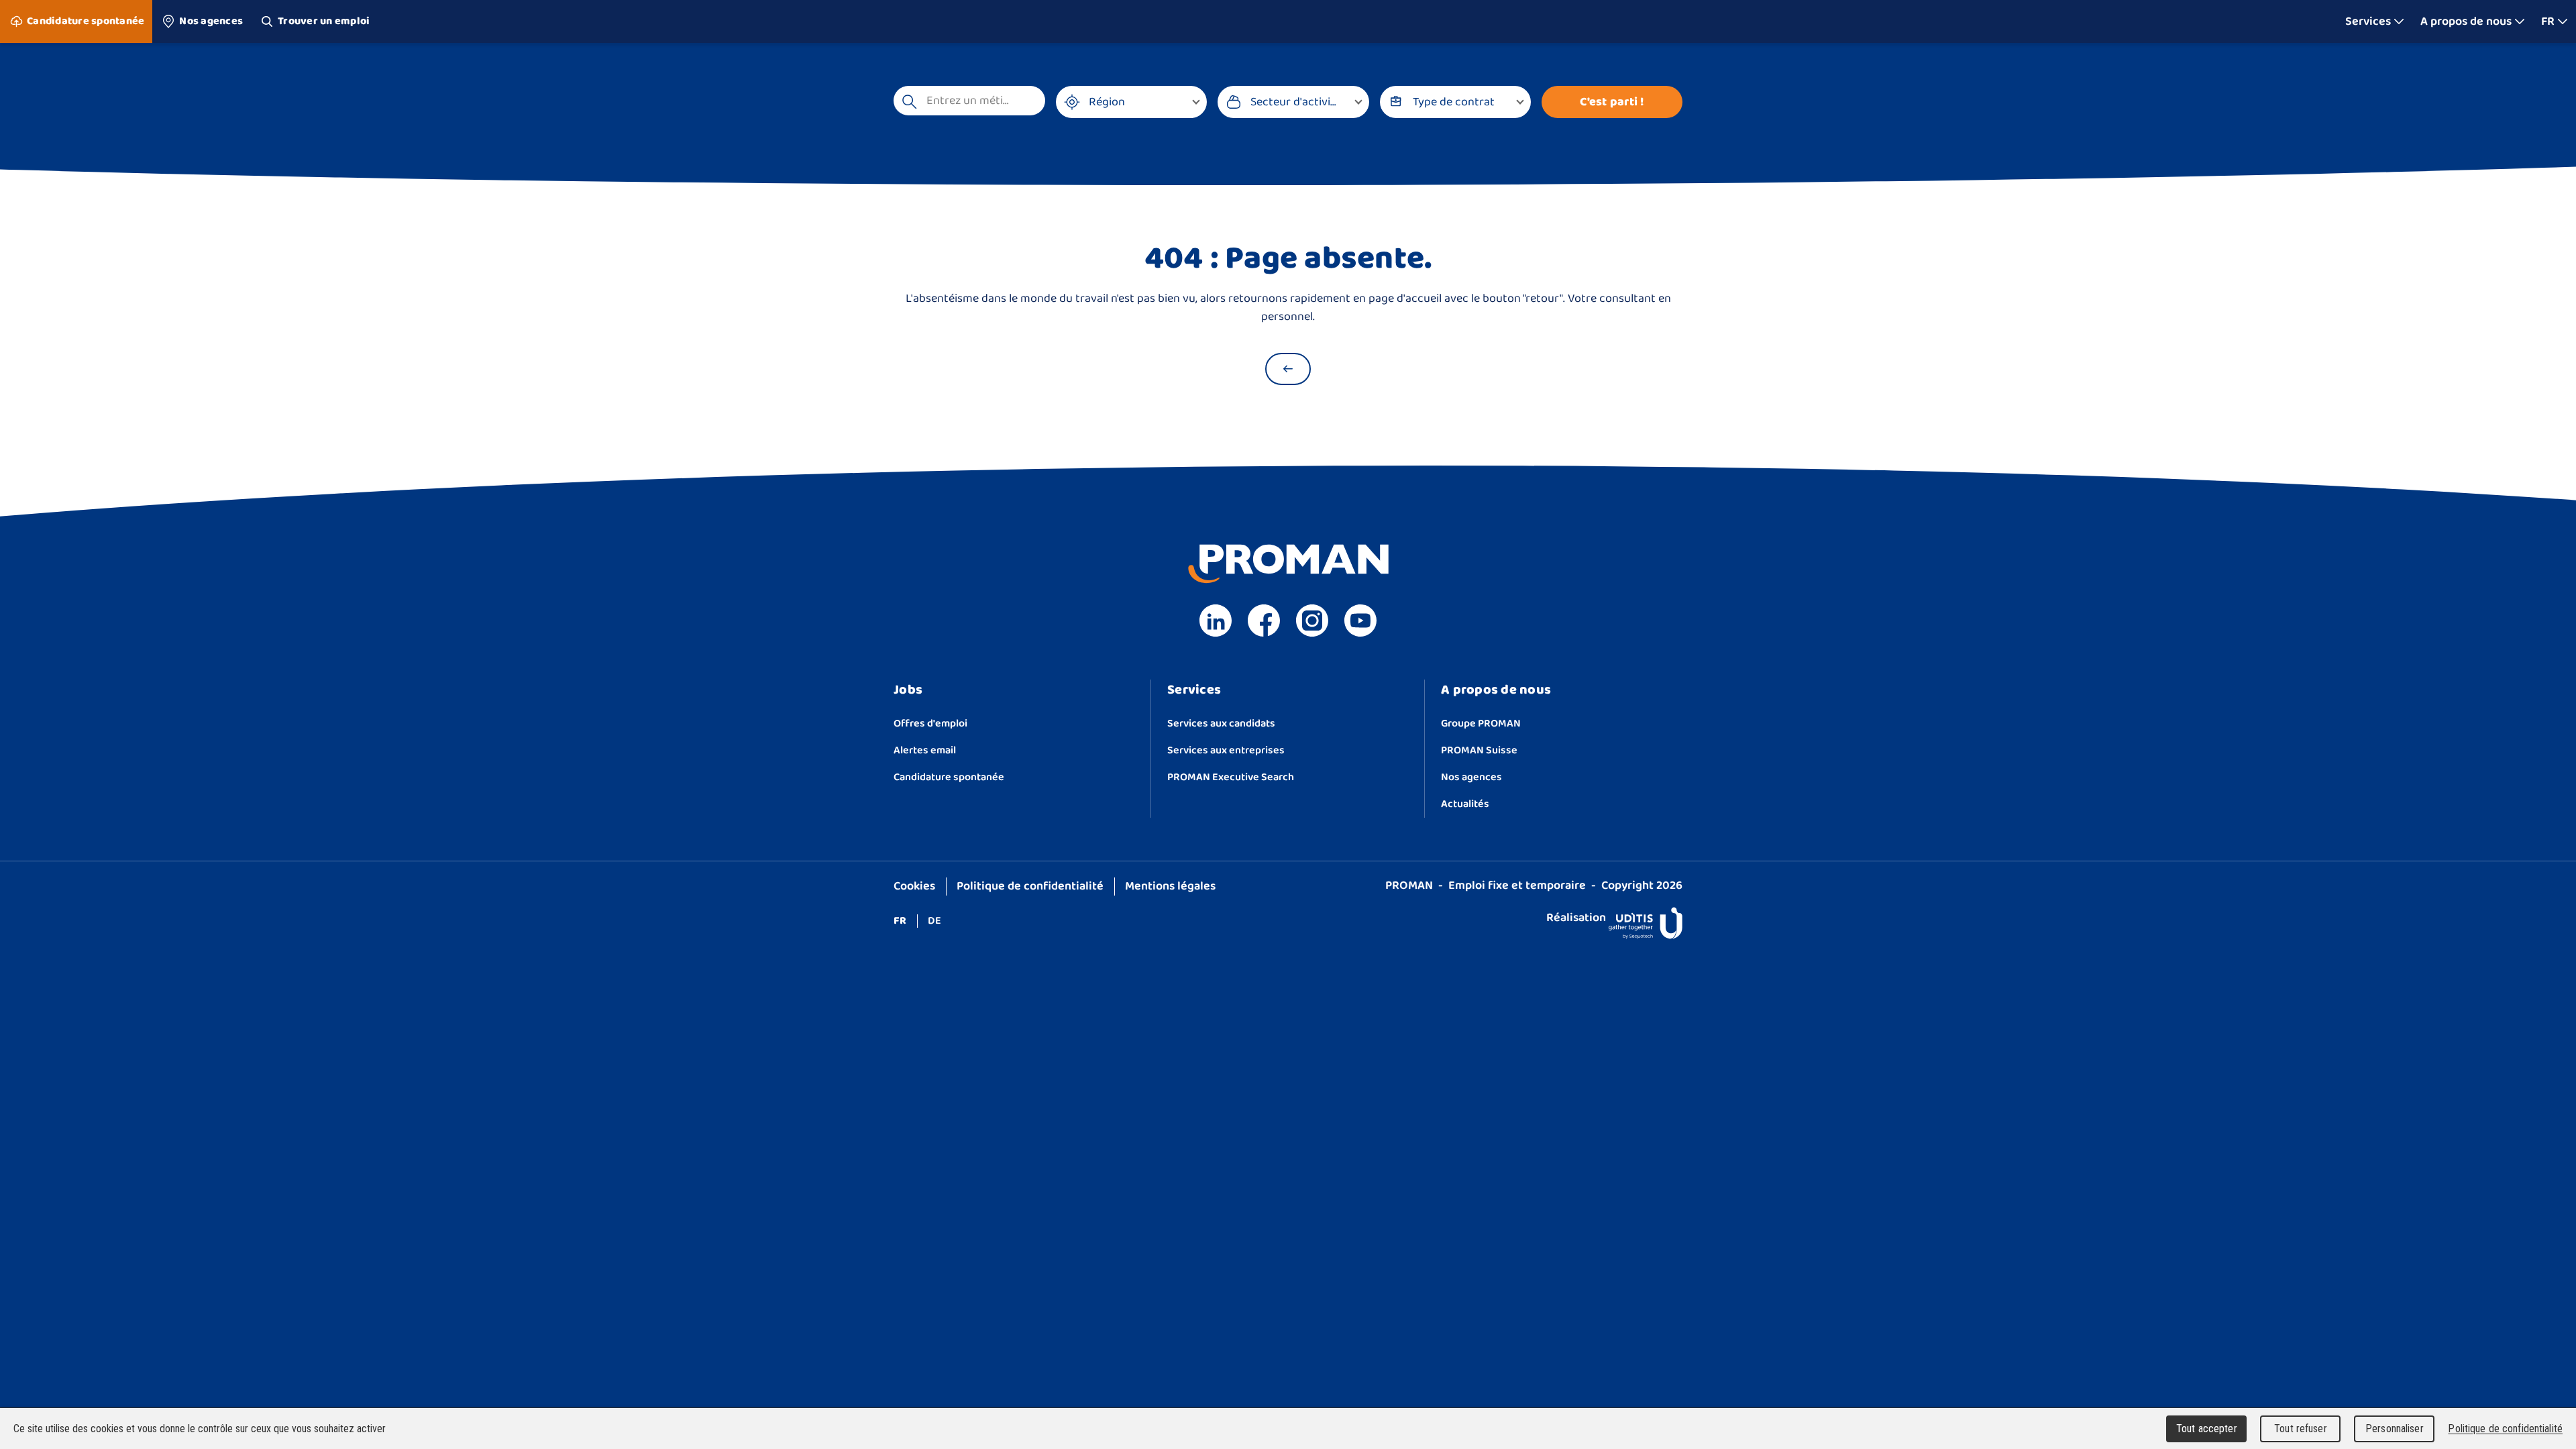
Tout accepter (2207, 1429)
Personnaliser (2395, 1429)
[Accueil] (1288, 21)
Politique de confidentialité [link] (2505, 1429)
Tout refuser (2301, 1429)
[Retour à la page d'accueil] (1288, 369)
